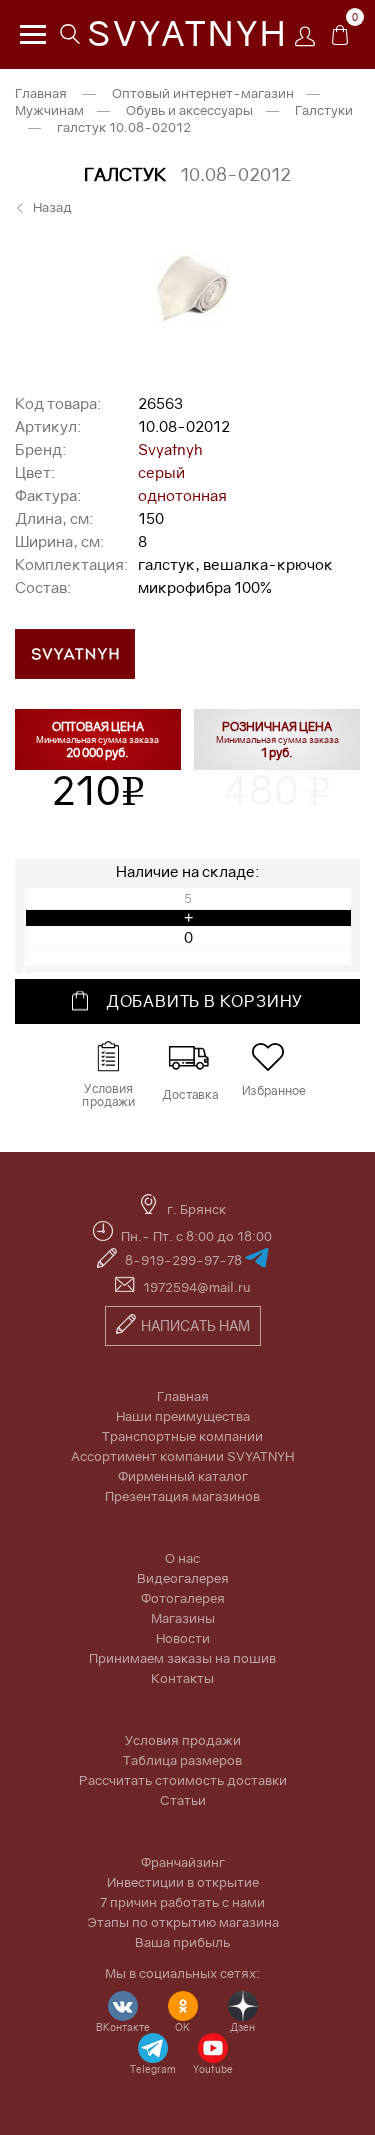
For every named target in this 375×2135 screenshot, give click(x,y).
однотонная (182, 495)
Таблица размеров (182, 1760)
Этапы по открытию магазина (183, 1922)
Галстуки (324, 110)
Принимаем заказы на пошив (182, 1658)
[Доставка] (188, 1057)
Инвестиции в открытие (183, 1882)
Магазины (183, 1618)
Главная (41, 93)
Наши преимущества (183, 1416)
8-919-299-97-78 (185, 1260)
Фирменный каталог (183, 1476)
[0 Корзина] (340, 40)
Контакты (182, 1678)
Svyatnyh (170, 449)
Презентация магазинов (182, 1496)
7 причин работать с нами (182, 1902)
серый (161, 472)
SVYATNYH (187, 33)
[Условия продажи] (108, 1057)
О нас (182, 1558)
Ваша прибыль (182, 1942)
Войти (310, 42)
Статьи (183, 1800)
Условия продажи (183, 1740)
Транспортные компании (182, 1436)
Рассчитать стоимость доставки (183, 1780)
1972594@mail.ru (197, 1287)
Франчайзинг (183, 1862)
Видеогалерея (183, 1578)
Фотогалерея (183, 1598)
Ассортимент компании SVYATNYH (182, 1456)
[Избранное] (268, 1057)
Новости (183, 1638)
